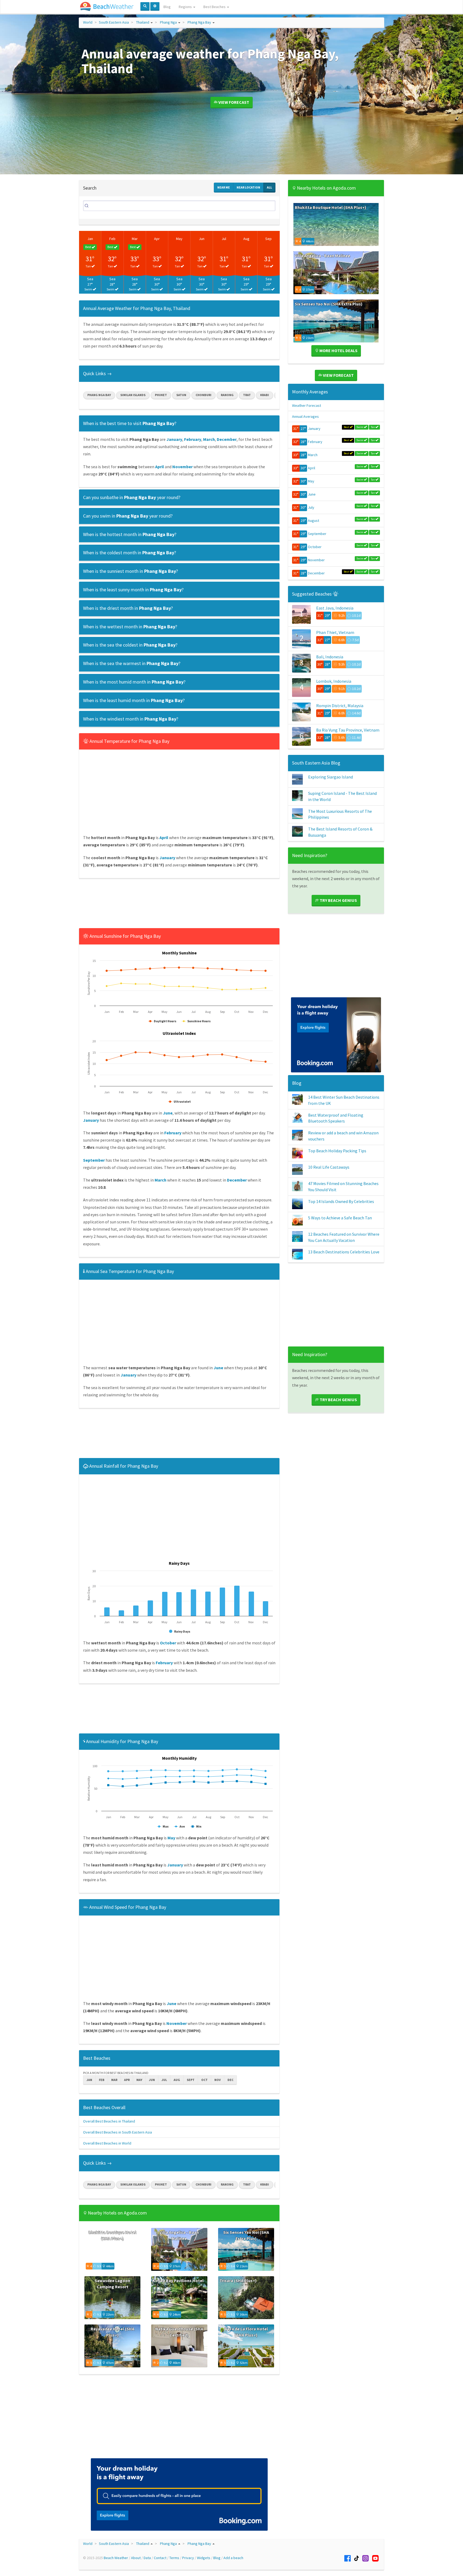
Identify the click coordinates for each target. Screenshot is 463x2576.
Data (147, 2558)
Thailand (143, 22)
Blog (167, 7)
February (315, 442)
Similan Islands (133, 395)
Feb (112, 239)
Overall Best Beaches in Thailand (109, 2121)
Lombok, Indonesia (334, 681)
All (269, 187)
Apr (157, 239)
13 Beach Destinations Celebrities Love (344, 1252)
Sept (191, 2080)
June (312, 494)
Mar (135, 239)
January (314, 429)
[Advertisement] (179, 905)
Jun (202, 239)
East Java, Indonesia (335, 608)
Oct (204, 2080)
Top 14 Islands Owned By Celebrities (341, 1201)
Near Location (248, 187)
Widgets (204, 2558)
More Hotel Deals (338, 350)
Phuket (161, 395)
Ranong (227, 395)
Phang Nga (168, 22)
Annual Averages (305, 416)
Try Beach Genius (338, 900)
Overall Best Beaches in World (107, 2143)
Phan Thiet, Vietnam (335, 632)
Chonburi (204, 395)
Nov (218, 2080)
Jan (90, 239)
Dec (230, 2080)
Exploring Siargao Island (331, 777)
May (179, 239)
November (316, 560)
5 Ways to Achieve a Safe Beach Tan (340, 1218)
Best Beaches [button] (215, 7)
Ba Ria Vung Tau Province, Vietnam (348, 730)
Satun (181, 395)
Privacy (188, 2558)
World (88, 22)
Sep (268, 239)
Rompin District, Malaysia (340, 706)
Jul (224, 239)
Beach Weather (116, 2558)
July (311, 507)
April (311, 468)
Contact (160, 2558)
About (136, 2558)
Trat (247, 395)
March (313, 455)
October (315, 547)
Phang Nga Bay (199, 22)
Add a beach (233, 2558)
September (317, 534)
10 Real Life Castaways (329, 1167)
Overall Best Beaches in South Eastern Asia (117, 2132)
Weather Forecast (307, 405)
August (313, 521)
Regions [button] (186, 7)
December (316, 573)
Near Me (224, 187)
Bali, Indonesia (330, 657)
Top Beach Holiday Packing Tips (337, 1151)
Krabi (265, 395)
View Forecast (233, 102)
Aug (246, 239)
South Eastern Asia (114, 22)
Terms (174, 2558)
